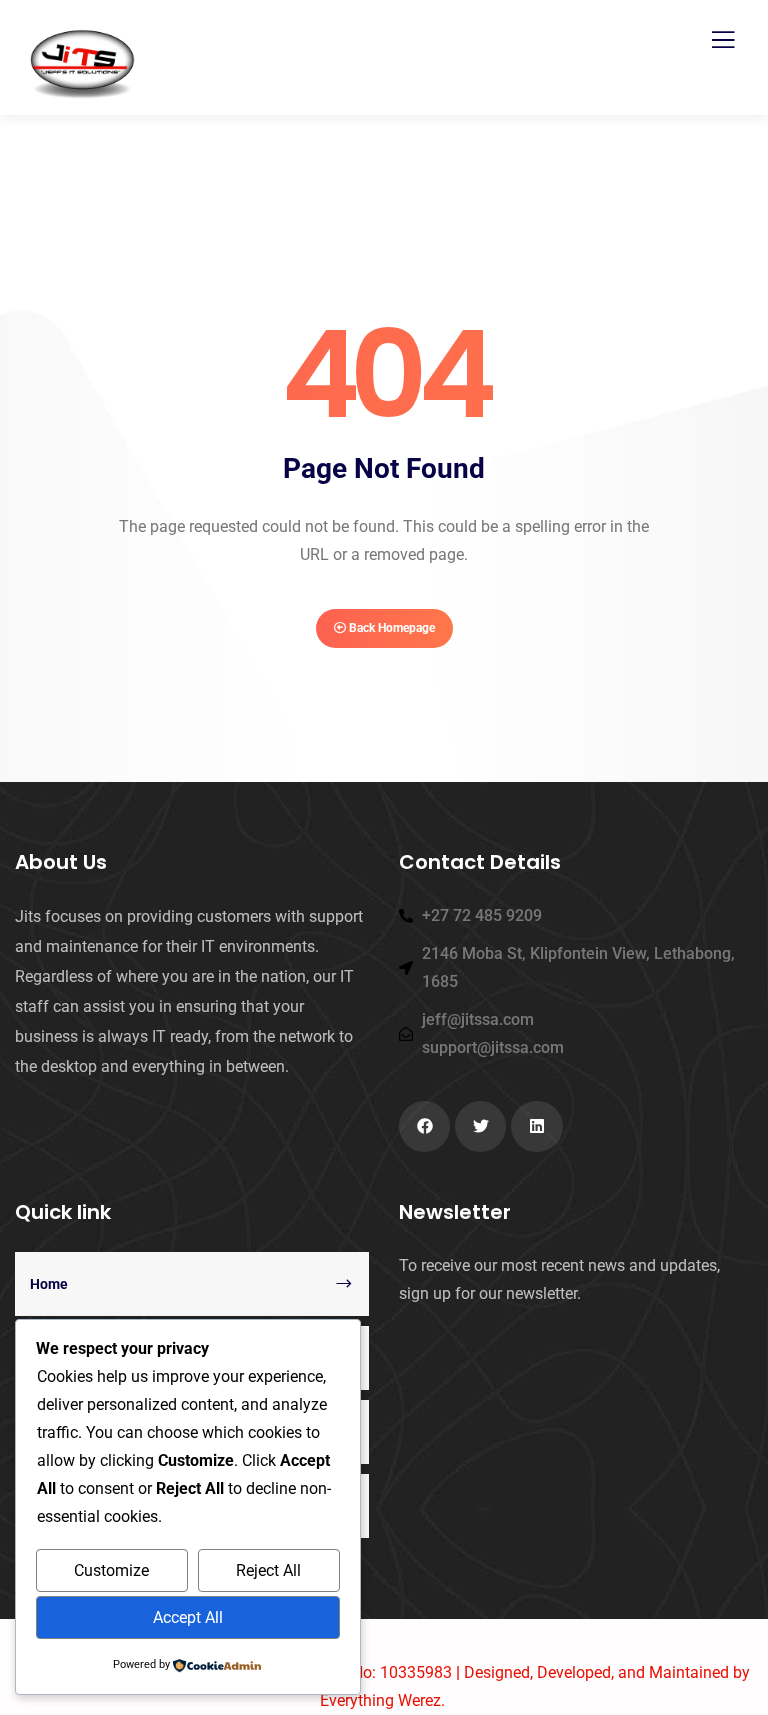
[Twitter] (480, 1126)
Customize (111, 1570)
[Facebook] (424, 1126)
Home (49, 1284)
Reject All (268, 1570)
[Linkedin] (536, 1126)
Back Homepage (390, 628)
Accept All (188, 1617)
